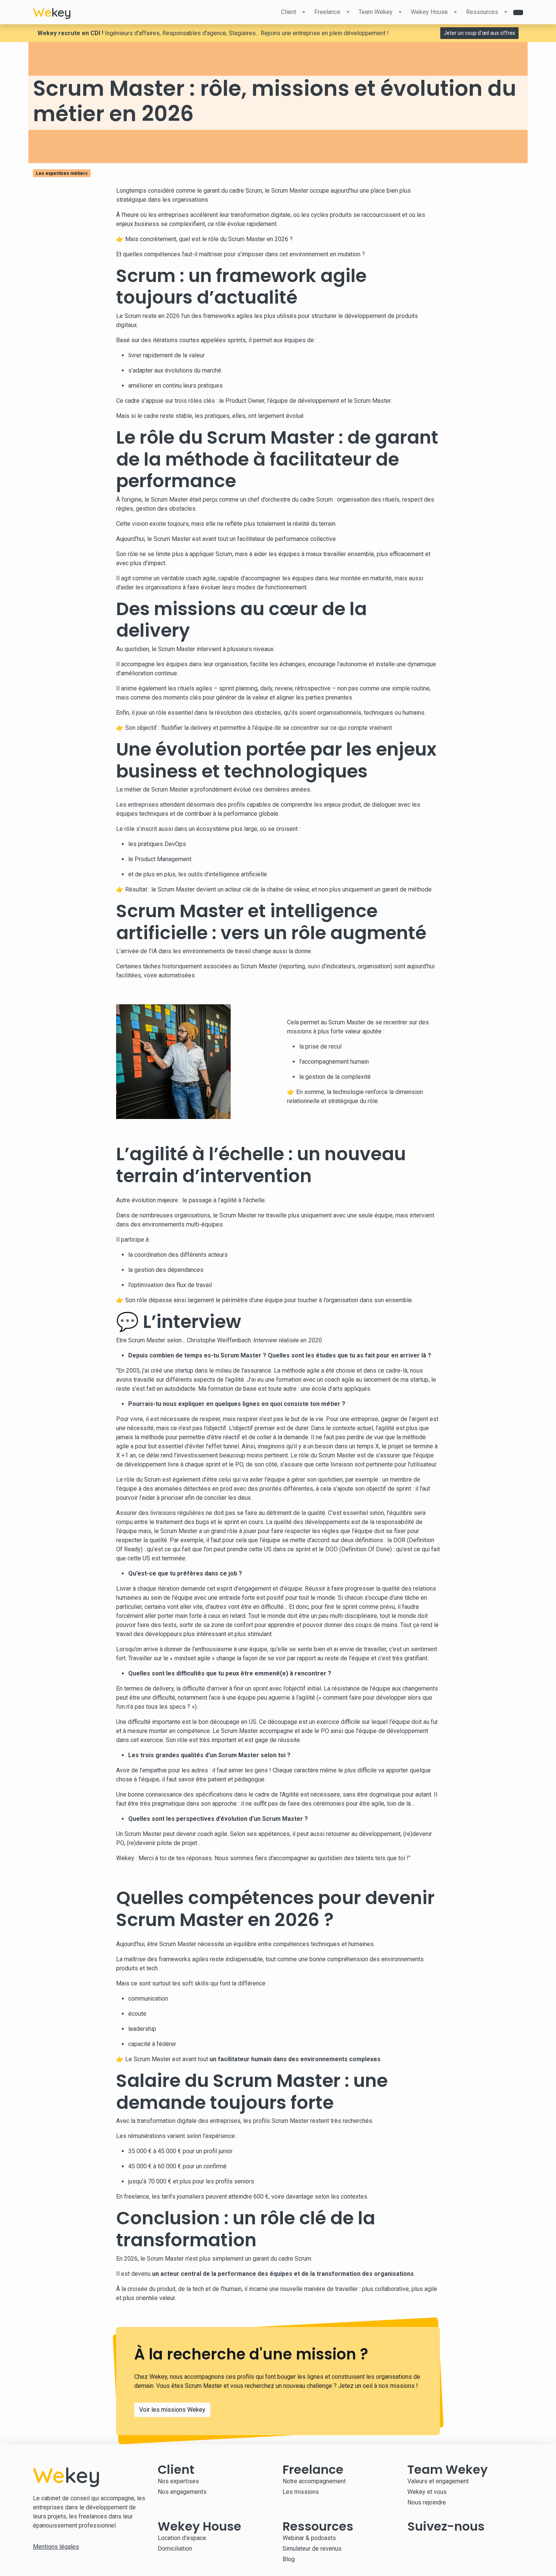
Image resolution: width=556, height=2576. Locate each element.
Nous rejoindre (427, 2502)
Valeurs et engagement (438, 2481)
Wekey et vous (427, 2492)
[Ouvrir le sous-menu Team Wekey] (400, 12)
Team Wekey (376, 12)
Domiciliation (175, 2549)
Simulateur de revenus (312, 2549)
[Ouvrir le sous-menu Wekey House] (455, 12)
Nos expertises (178, 2481)
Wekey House (429, 12)
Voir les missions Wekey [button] (172, 2410)
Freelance (327, 12)
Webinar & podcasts (309, 2538)
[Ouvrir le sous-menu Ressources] (506, 12)
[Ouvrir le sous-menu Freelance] (348, 12)
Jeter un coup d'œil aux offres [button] (479, 33)
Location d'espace (182, 2538)
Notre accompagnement (314, 2481)
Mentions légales (56, 2547)
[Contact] (518, 12)
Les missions (301, 2492)
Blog (289, 2559)
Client (289, 12)
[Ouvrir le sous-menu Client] (304, 12)
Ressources (482, 12)
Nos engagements (182, 2492)
